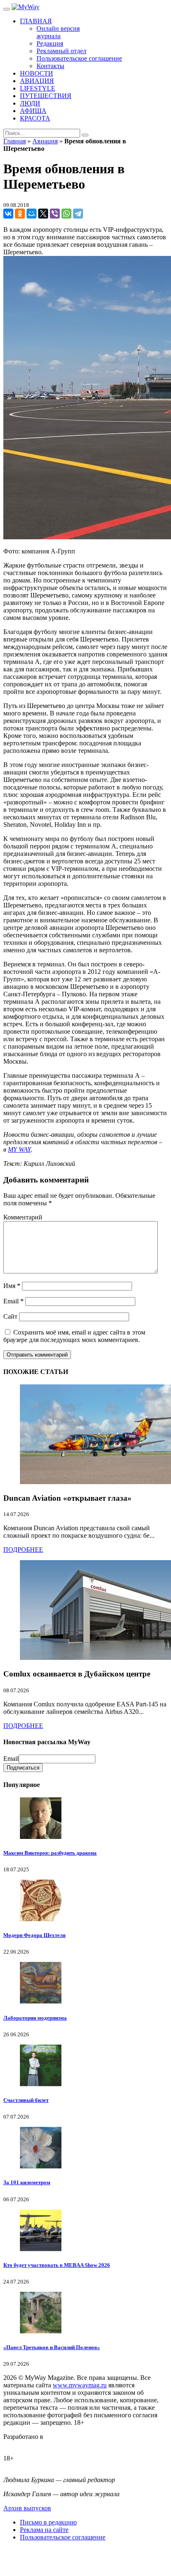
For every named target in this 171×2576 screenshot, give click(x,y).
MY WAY (19, 1149)
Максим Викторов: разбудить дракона (50, 1853)
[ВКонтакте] (8, 214)
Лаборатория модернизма (35, 2018)
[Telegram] (78, 214)
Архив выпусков (27, 2508)
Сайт (10, 1316)
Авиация (45, 141)
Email (13, 1301)
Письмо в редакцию (48, 2522)
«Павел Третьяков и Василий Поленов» (52, 2347)
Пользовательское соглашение (63, 2537)
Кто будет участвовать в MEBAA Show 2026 (57, 2265)
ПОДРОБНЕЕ (23, 1550)
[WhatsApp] (66, 214)
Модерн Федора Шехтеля (34, 1935)
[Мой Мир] (32, 214)
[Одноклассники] (20, 214)
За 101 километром (27, 2182)
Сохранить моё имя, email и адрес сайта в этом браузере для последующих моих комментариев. (74, 1336)
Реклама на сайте (44, 2530)
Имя (12, 1286)
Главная (15, 141)
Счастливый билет (26, 2100)
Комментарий (23, 1217)
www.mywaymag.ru (80, 2385)
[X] (43, 214)
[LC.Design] (24, 2444)
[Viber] (55, 214)
